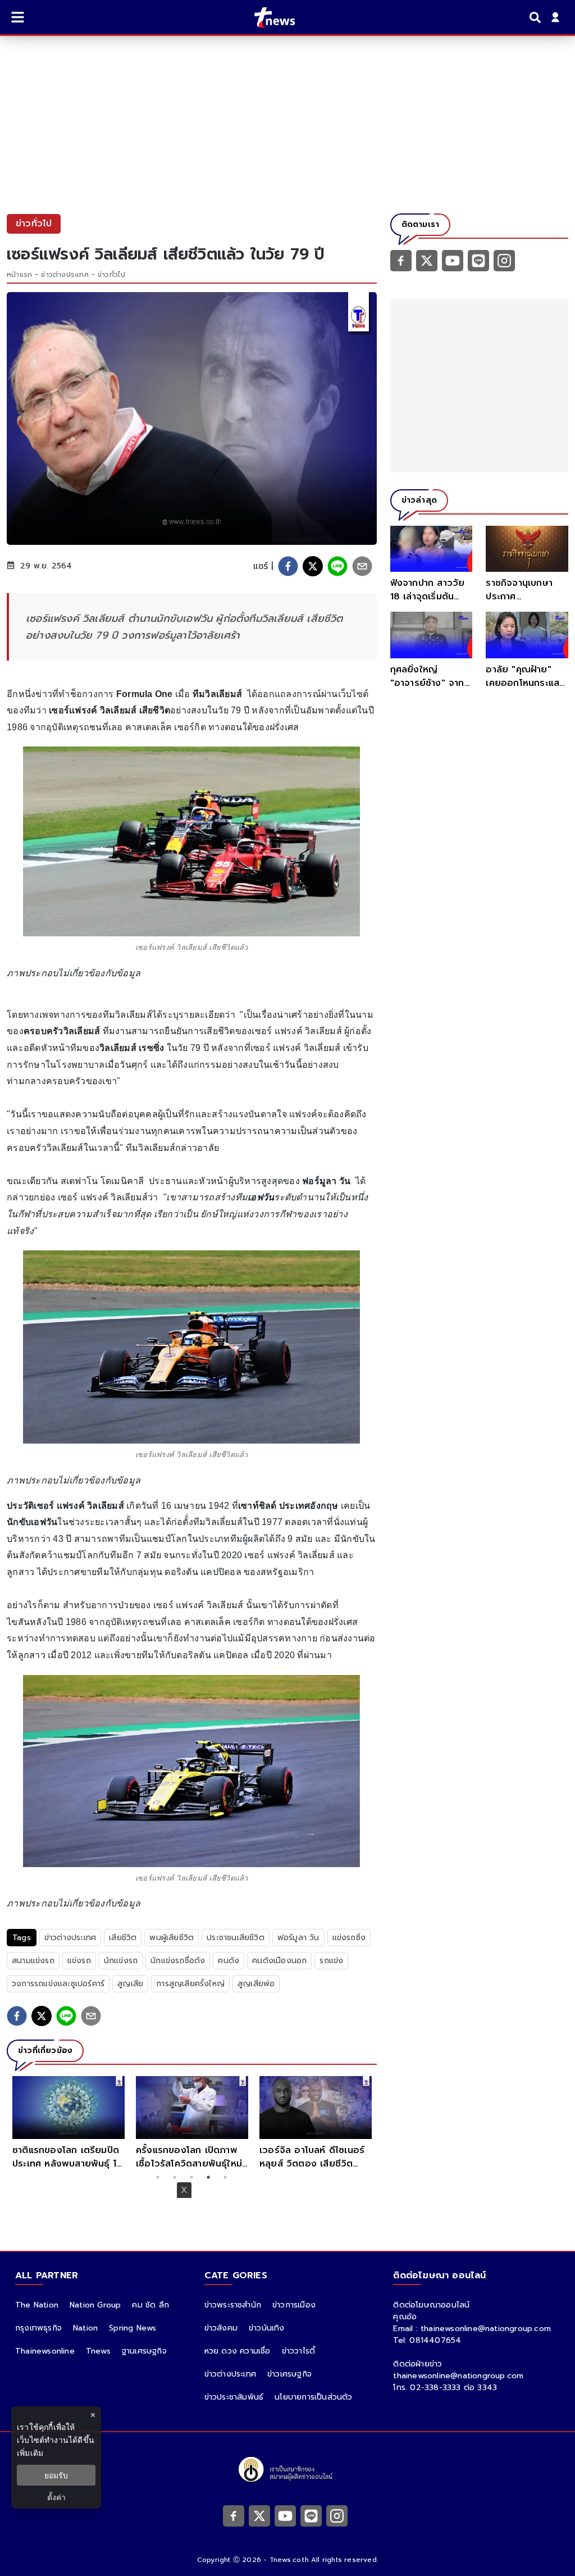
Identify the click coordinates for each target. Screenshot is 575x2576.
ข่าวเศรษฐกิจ (289, 2374)
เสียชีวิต (123, 1938)
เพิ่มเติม (30, 2453)
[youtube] (453, 260)
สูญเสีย (130, 1984)
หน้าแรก (19, 275)
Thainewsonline (45, 2351)
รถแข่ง (331, 1961)
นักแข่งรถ (121, 1961)
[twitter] (313, 566)
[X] (427, 260)
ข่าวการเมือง (294, 2305)
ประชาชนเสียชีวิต (236, 1938)
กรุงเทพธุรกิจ (38, 2328)
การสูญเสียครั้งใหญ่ (190, 1984)
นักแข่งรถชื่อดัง (178, 1961)
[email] (362, 566)
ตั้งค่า (56, 2497)
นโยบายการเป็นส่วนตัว (313, 2397)
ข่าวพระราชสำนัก (233, 2305)
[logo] (268, 17)
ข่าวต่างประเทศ (65, 275)
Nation (85, 2328)
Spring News (133, 2328)
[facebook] (288, 566)
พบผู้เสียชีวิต (172, 1938)
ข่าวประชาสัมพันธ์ (234, 2397)
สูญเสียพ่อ (256, 1984)
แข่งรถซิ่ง (349, 1938)
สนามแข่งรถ (33, 1961)
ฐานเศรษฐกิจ (144, 2351)
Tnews (98, 2351)
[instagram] (504, 260)
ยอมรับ (56, 2475)
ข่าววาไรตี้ (299, 2351)
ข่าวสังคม (221, 2328)
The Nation (37, 2305)
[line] (337, 566)
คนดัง (229, 1961)
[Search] (537, 17)
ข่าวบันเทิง (267, 2328)
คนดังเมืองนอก (279, 1961)
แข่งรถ (79, 1961)
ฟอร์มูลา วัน (298, 1938)
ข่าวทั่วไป (111, 275)
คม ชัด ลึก (150, 2305)
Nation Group (95, 2305)
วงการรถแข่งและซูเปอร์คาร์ (58, 1984)
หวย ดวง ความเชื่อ (238, 2351)
